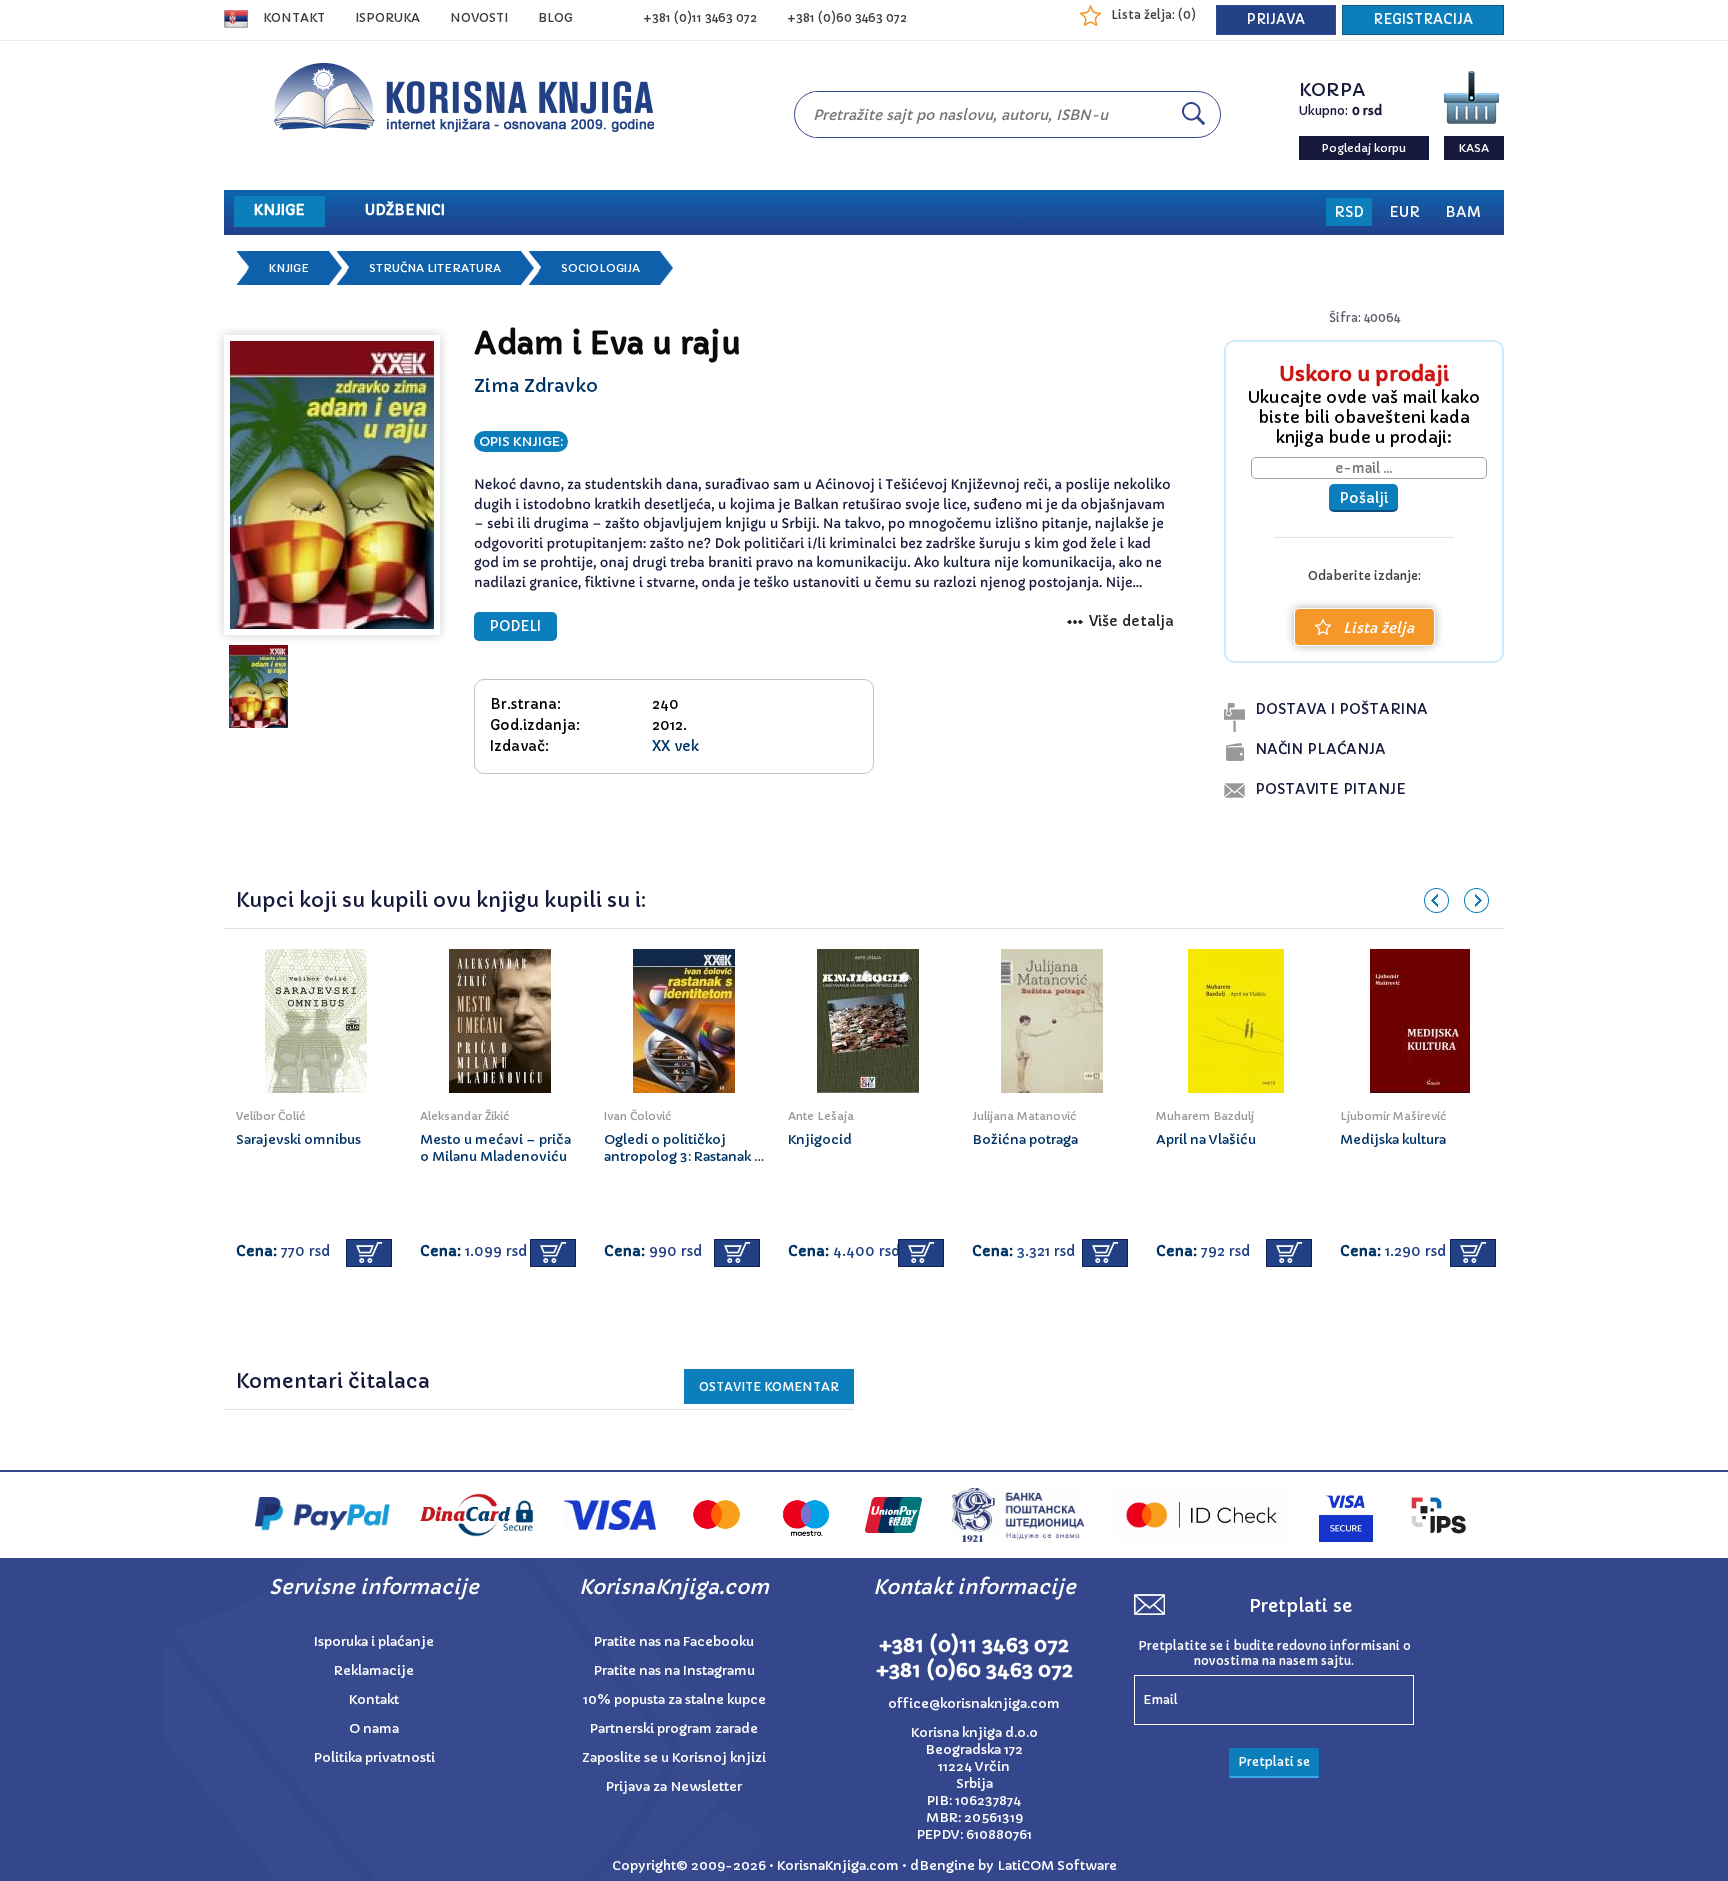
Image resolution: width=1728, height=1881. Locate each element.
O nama (374, 1728)
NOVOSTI (479, 17)
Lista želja (1378, 628)
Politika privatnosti (374, 1757)
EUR (1404, 212)
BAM (1463, 212)
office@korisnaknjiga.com (974, 1703)
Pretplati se (1274, 1761)
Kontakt (294, 17)
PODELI (515, 626)
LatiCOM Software (1057, 1865)
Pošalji (1363, 498)
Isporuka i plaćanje (374, 1641)
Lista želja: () (1153, 14)
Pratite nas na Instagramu (674, 1670)
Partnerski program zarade (674, 1728)
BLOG (555, 17)
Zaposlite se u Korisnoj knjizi (674, 1757)
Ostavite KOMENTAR (769, 1386)
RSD (1349, 212)
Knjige (289, 268)
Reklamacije (374, 1670)
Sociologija (600, 268)
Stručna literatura (435, 268)
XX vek (675, 746)
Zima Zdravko (536, 385)
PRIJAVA (1276, 19)
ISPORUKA (387, 17)
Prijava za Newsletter (674, 1786)
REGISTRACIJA (1423, 19)
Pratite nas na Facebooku (674, 1641)
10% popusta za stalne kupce (674, 1699)
